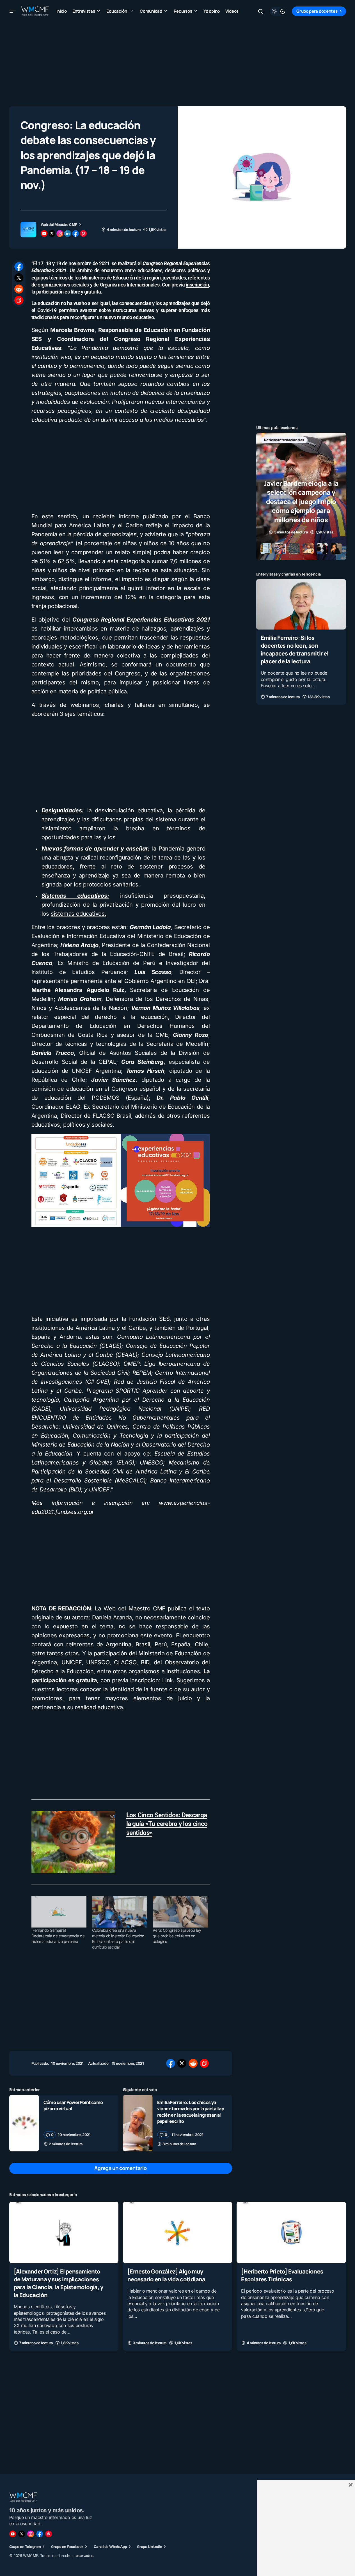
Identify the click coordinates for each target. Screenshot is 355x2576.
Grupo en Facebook (67, 2547)
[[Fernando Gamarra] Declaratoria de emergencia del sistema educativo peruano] (59, 1912)
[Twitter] (22, 2534)
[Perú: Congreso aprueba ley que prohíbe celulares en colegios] (180, 1912)
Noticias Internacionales (284, 440)
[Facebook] (40, 2534)
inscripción (197, 285)
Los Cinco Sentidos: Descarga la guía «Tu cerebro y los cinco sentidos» (167, 1824)
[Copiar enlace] (19, 300)
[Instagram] (31, 2534)
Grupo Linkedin (150, 2547)
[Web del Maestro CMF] (28, 230)
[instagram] (60, 233)
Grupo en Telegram (25, 2547)
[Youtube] (13, 2534)
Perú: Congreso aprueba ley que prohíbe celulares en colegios (177, 1936)
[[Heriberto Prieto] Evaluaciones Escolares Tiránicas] (291, 2232)
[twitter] (52, 233)
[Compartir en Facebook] (19, 267)
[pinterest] (83, 233)
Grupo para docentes (317, 11)
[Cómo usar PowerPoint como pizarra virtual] (24, 2123)
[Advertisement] (178, 62)
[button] (13, 11)
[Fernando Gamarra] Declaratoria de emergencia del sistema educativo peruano (58, 1936)
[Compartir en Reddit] (19, 289)
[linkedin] (68, 233)
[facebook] (75, 233)
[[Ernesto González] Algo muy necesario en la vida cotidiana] (177, 2232)
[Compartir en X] (19, 278)
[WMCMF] (49, 2534)
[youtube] (44, 233)
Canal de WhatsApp (110, 2547)
